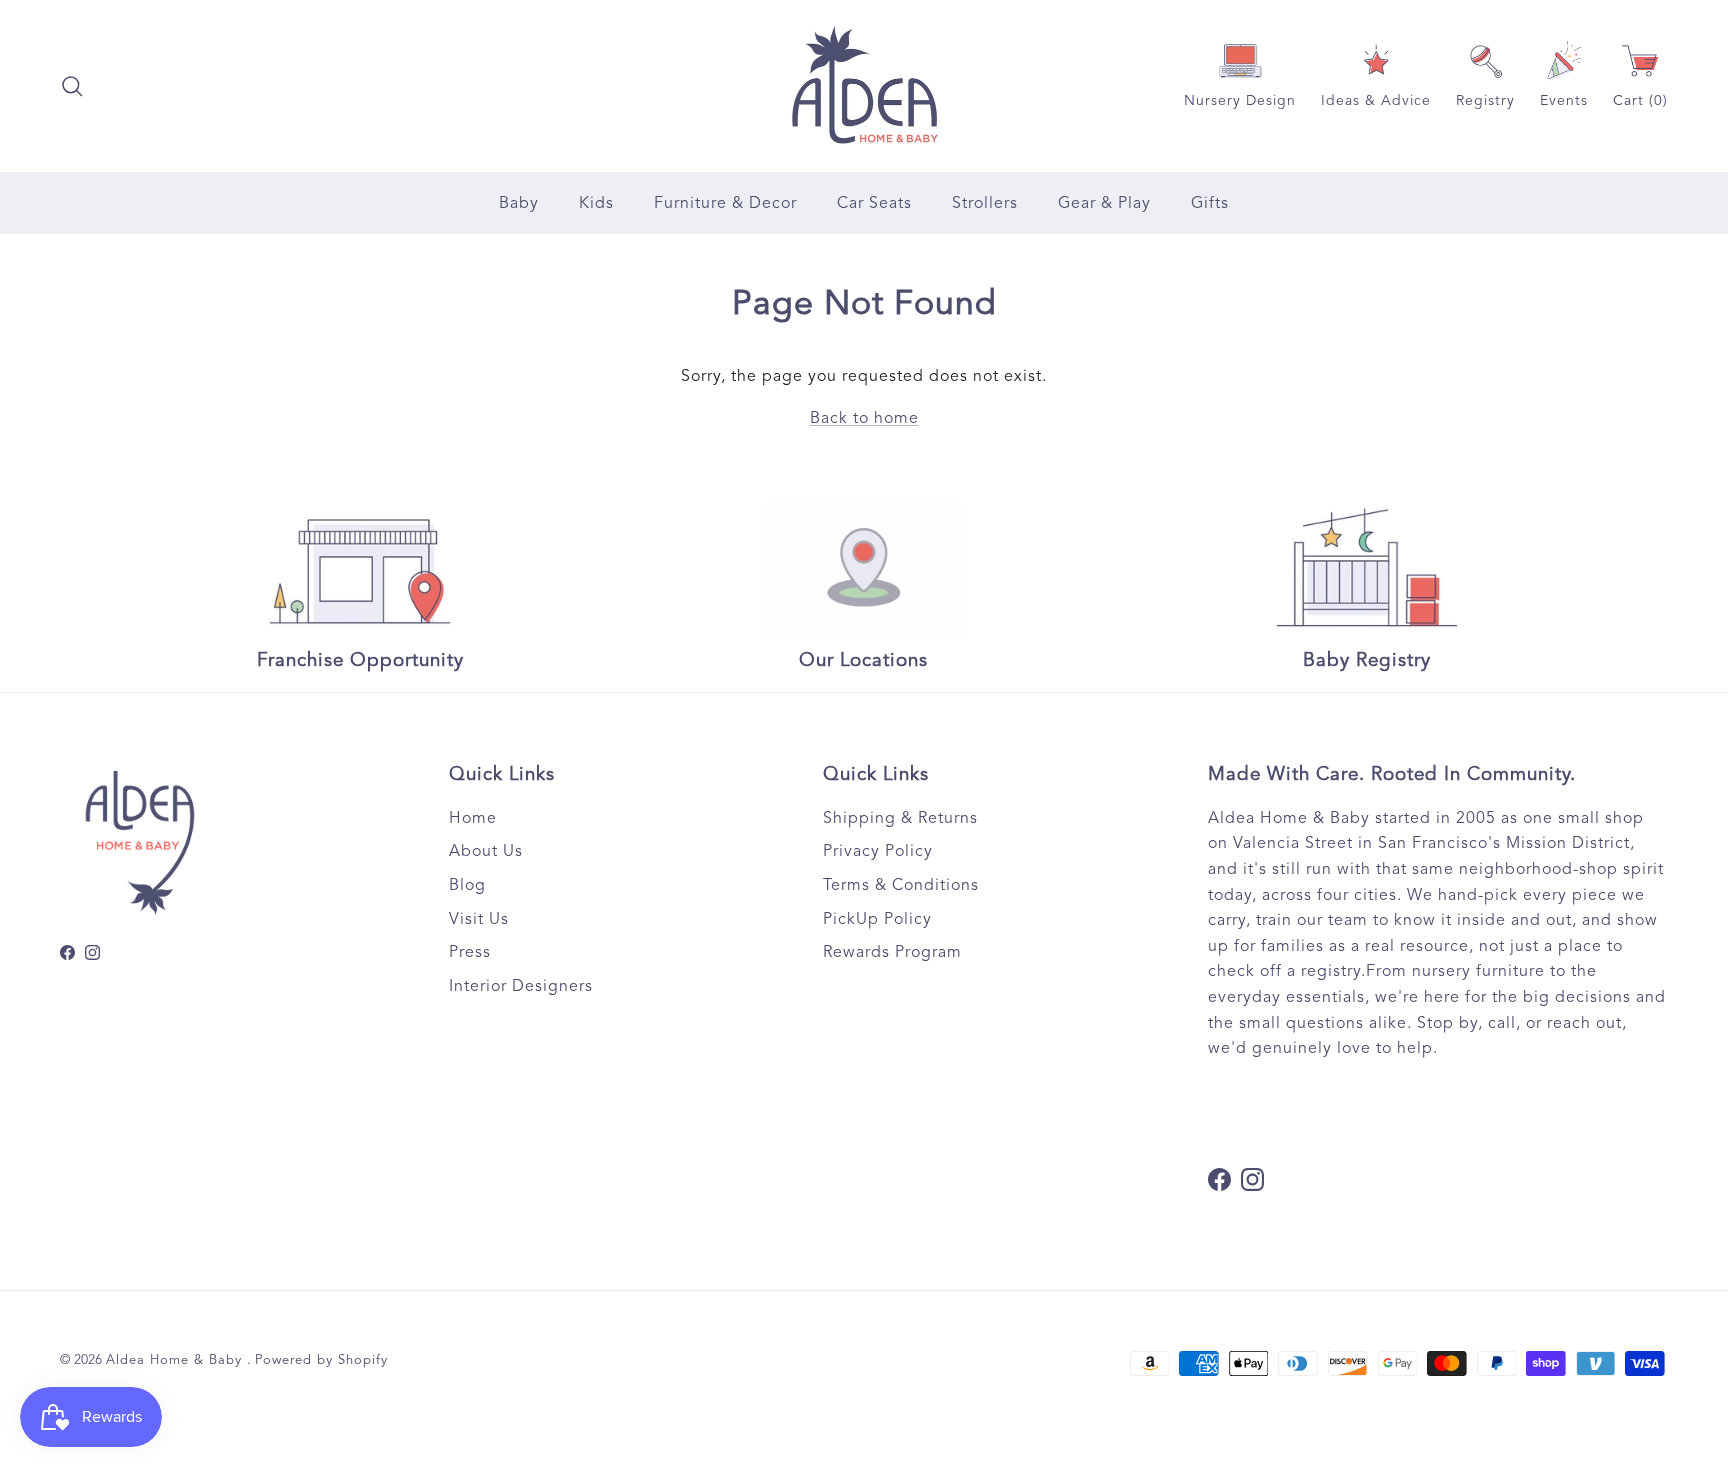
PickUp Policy (877, 919)
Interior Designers (521, 986)
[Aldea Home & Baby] (864, 86)
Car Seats (874, 203)
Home (473, 818)
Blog (467, 885)
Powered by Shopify (321, 1360)
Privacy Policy (878, 851)
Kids (596, 203)
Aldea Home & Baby (176, 1360)
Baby (519, 203)
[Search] (72, 86)
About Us (486, 851)
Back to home (864, 418)
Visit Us (479, 919)
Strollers (985, 203)
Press (470, 952)
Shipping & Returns (900, 818)
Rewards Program (892, 952)
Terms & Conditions (901, 885)
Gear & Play (1104, 203)
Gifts (1210, 203)
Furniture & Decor (725, 203)
